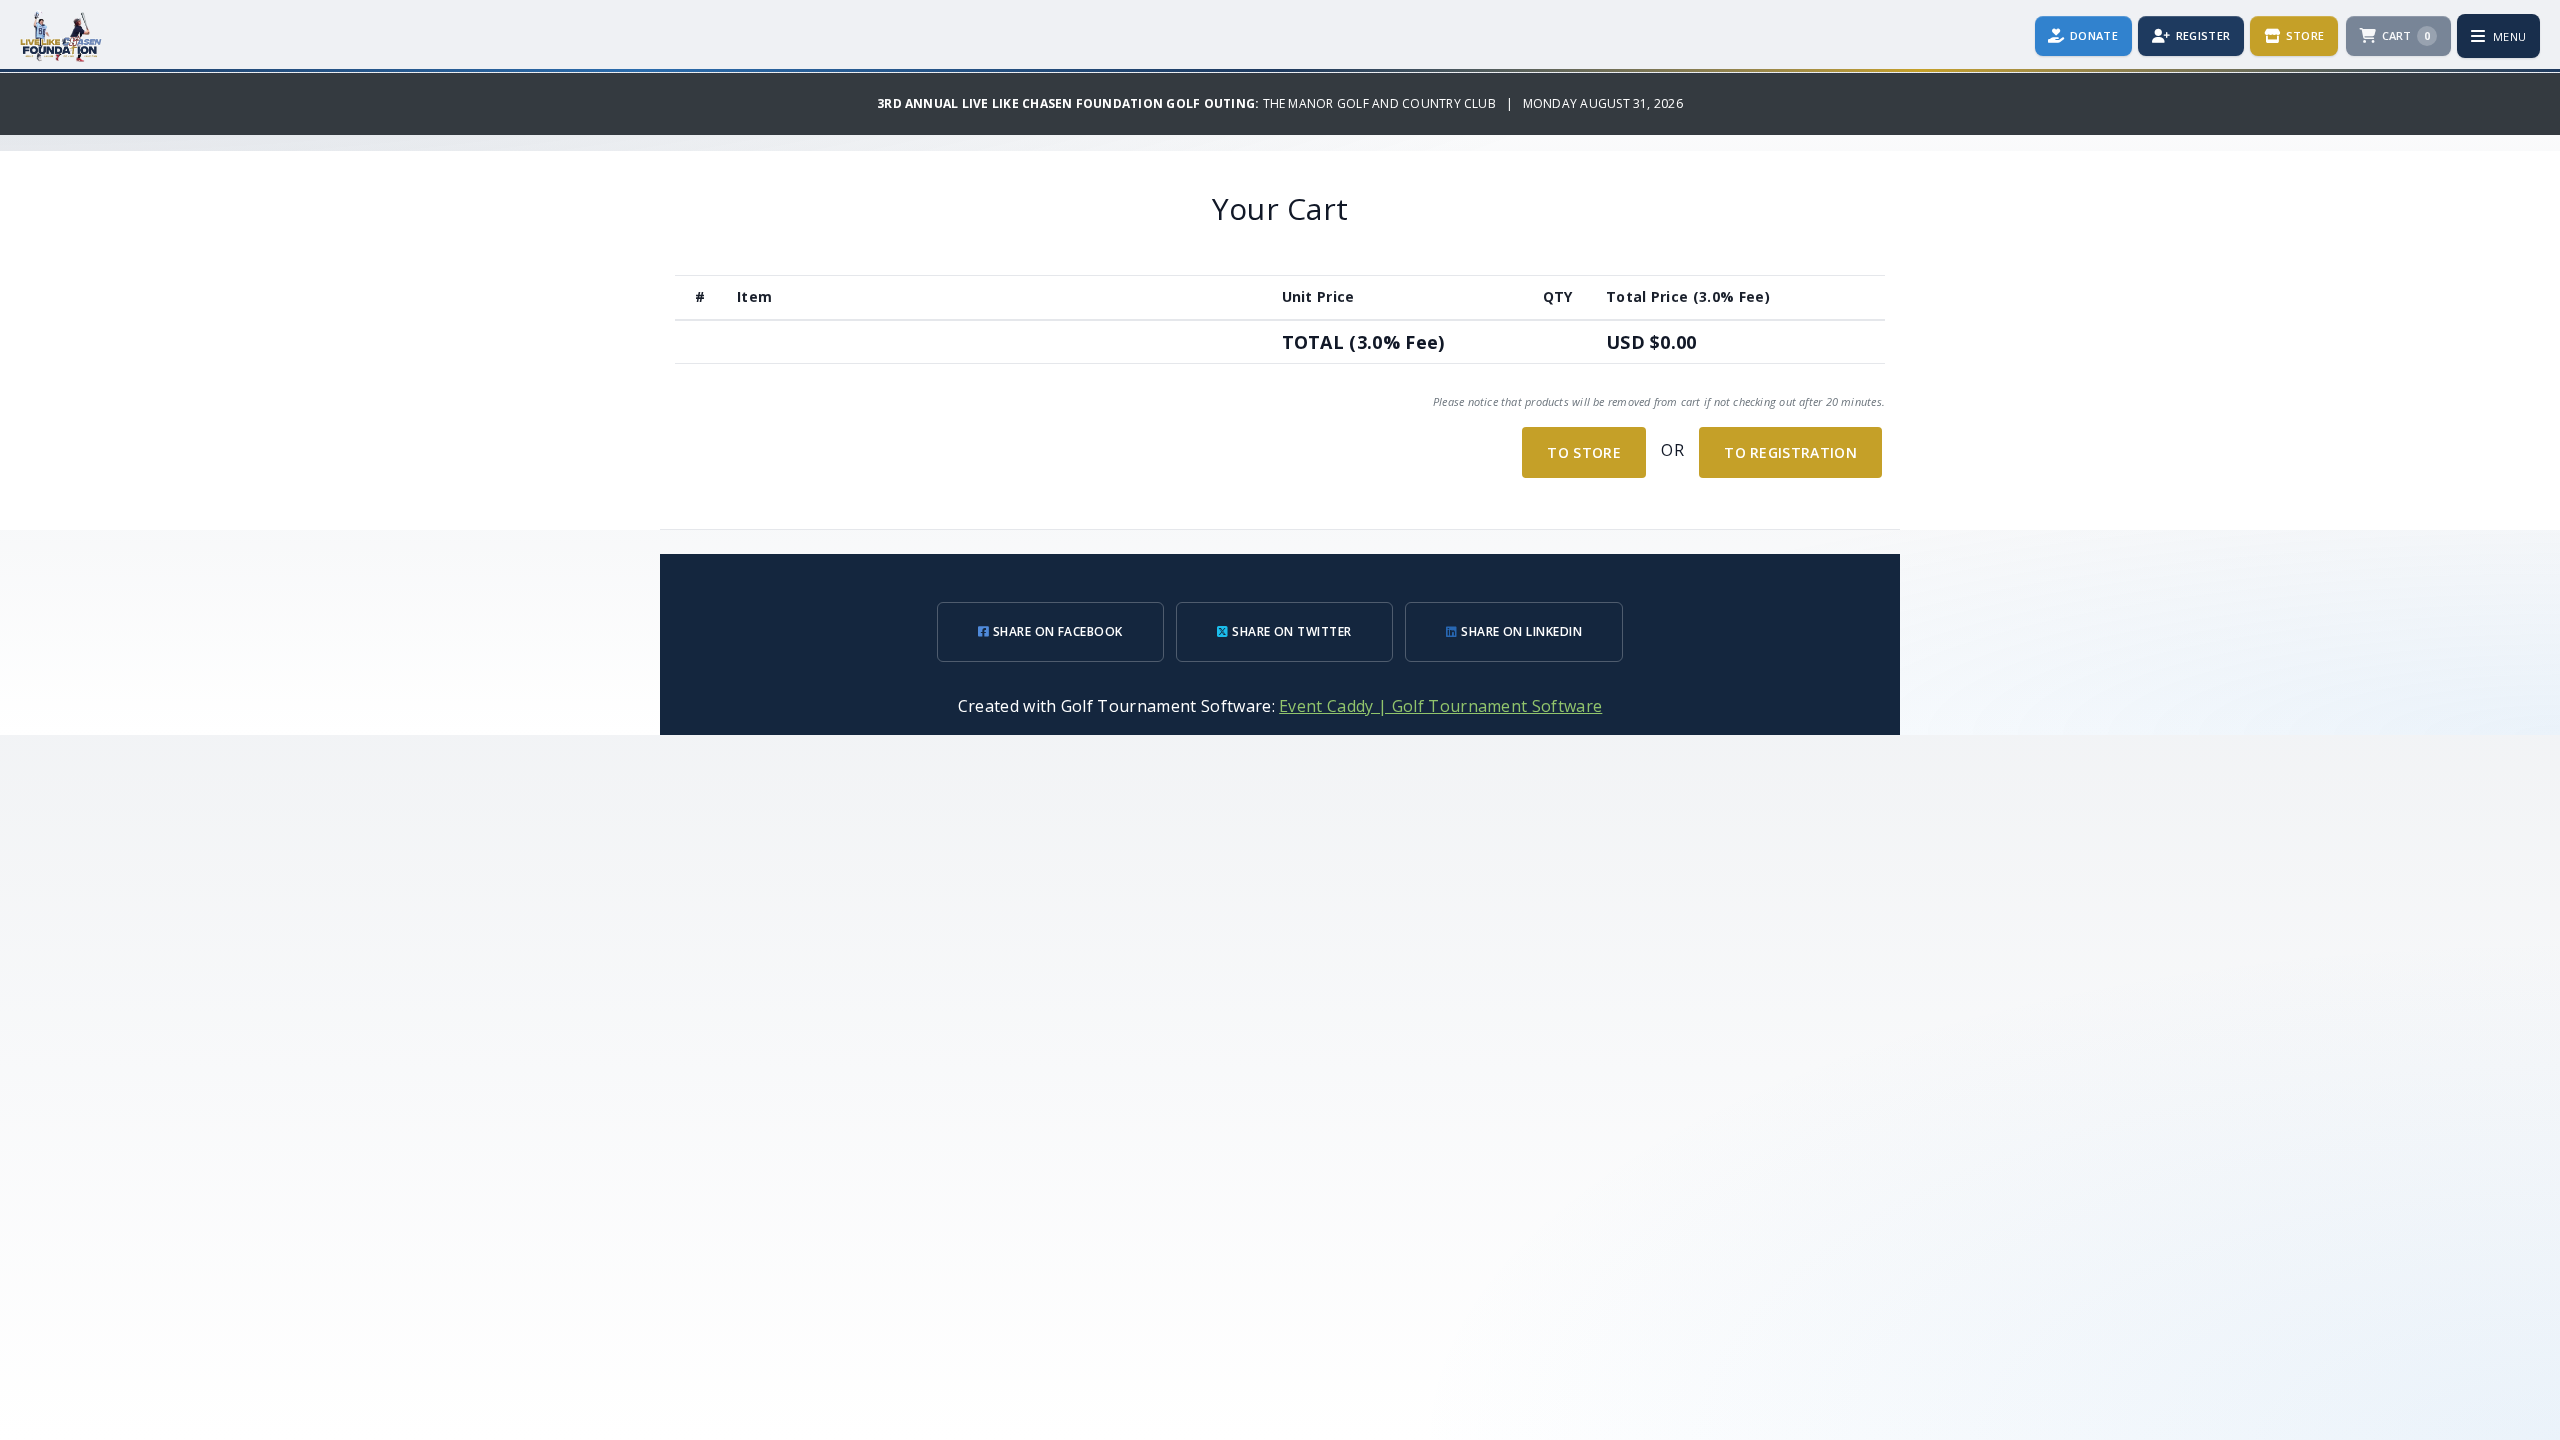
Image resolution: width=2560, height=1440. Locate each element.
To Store (1584, 452)
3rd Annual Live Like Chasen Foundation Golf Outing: (1069, 103)
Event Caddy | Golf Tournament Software (1440, 706)
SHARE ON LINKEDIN (1520, 631)
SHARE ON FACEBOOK (1056, 631)
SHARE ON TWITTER (1290, 631)
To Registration (1790, 452)
